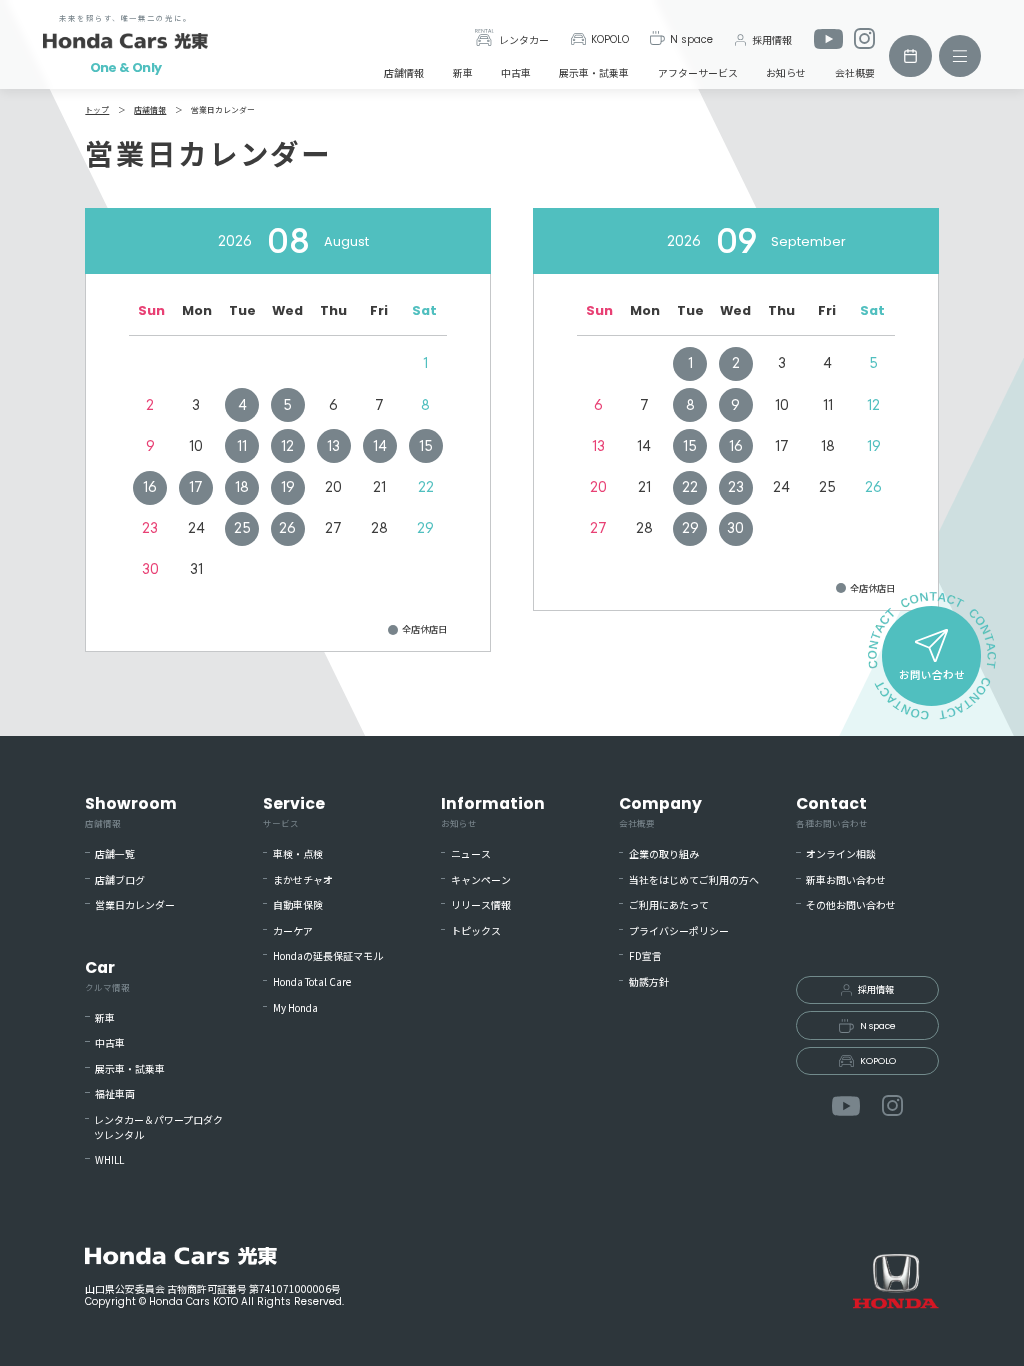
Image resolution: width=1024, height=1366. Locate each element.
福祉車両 (115, 1094)
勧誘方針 (649, 982)
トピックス (476, 931)
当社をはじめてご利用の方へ (694, 880)
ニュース (471, 854)
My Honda (295, 1008)
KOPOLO (610, 39)
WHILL (109, 1160)
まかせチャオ (303, 880)
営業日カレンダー (135, 905)
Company (660, 811)
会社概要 (855, 72)
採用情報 (771, 39)
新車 (463, 72)
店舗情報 (404, 72)
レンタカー (524, 39)
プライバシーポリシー (679, 931)
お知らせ (786, 72)
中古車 (516, 72)
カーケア (293, 931)
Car (107, 975)
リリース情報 (481, 905)
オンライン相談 (841, 854)
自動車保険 (298, 905)
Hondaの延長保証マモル (328, 956)
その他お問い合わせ (851, 905)
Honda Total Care (312, 982)
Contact (832, 811)
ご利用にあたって (669, 905)
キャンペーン (481, 880)
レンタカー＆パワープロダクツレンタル (158, 1127)
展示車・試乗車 (594, 72)
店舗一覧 (115, 854)
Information (493, 811)
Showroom (131, 811)
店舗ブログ (120, 880)
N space (691, 39)
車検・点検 (298, 854)
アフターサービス (698, 72)
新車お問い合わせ (846, 880)
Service (294, 811)
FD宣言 (645, 956)
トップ (97, 109)
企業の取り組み (664, 854)
